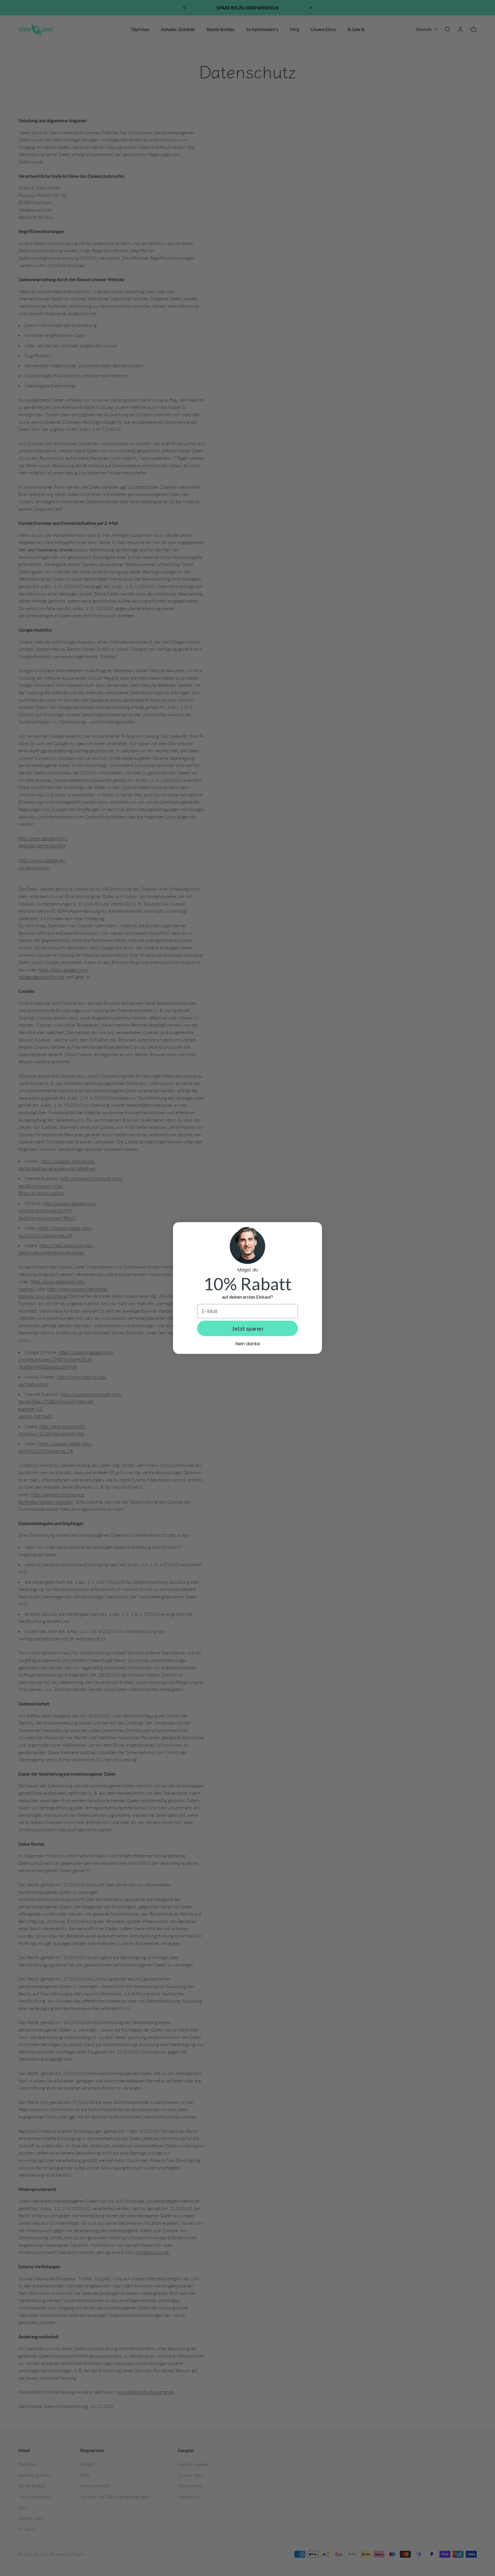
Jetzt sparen (247, 1328)
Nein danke (248, 1344)
